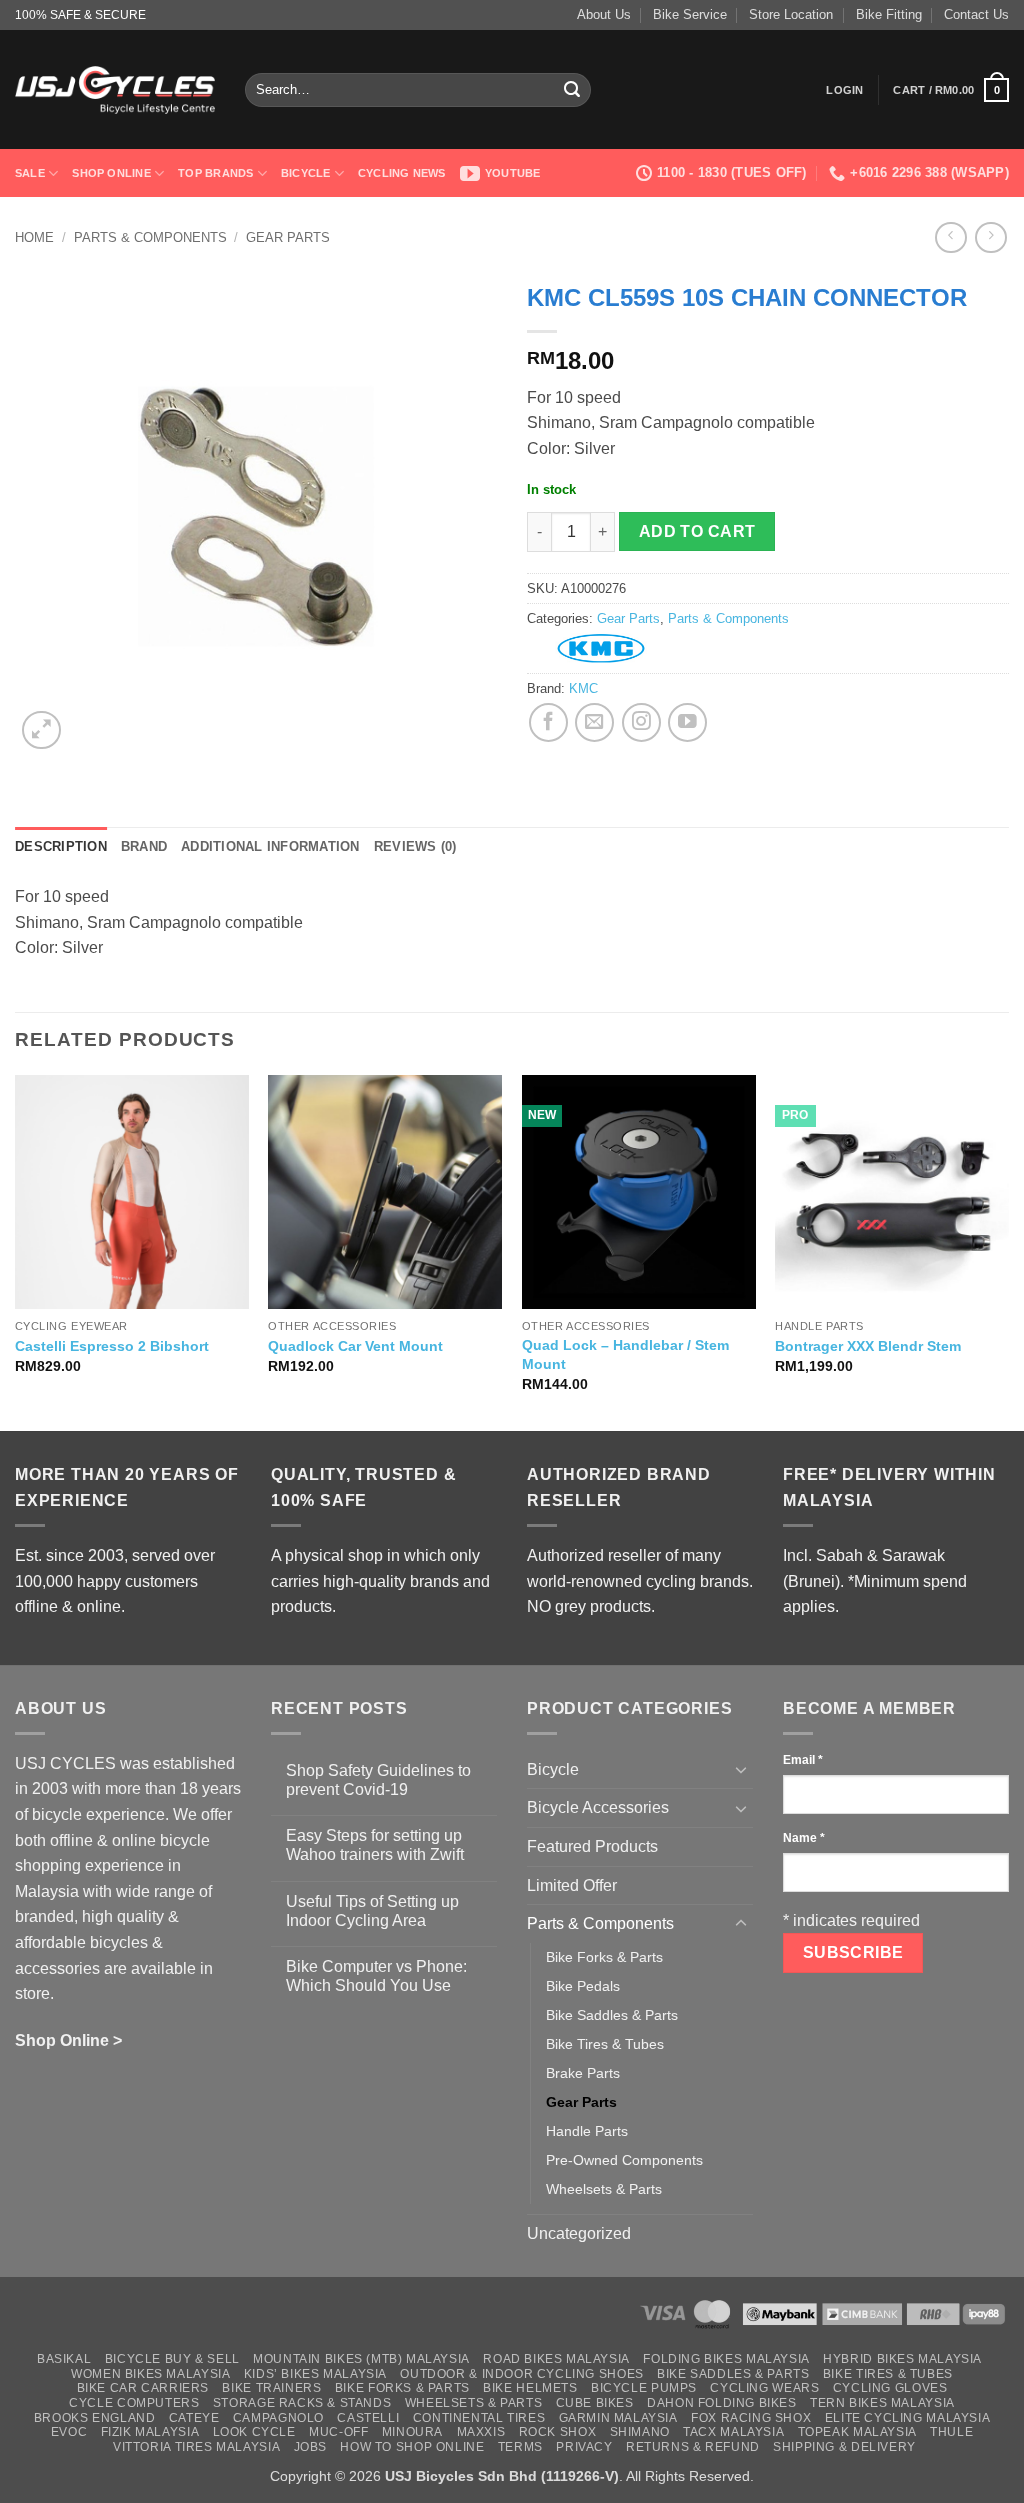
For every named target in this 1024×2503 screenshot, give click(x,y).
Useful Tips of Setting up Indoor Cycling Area (372, 1911)
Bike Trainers (271, 2388)
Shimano (640, 2432)
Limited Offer (572, 1885)
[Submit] (573, 90)
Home (34, 237)
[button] (844, 90)
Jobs (310, 2447)
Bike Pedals (583, 1986)
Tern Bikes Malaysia (882, 2403)
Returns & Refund (693, 2447)
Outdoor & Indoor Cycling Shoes (521, 2374)
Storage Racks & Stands (302, 2403)
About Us (604, 14)
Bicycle (306, 173)
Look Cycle (254, 2432)
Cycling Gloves (890, 2388)
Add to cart (697, 531)
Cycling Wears (764, 2388)
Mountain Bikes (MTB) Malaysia (361, 2359)
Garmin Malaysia (618, 2418)
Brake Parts (583, 2073)
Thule (951, 2432)
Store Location (791, 14)
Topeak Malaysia (857, 2432)
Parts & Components (150, 237)
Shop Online (111, 173)
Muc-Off (338, 2432)
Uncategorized (579, 2233)
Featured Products (592, 1846)
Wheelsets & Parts (604, 2189)
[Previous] (16, 1251)
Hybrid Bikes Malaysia (902, 2359)
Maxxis (481, 2432)
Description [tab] (61, 846)
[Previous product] (990, 237)
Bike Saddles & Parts (612, 2015)
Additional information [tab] (270, 846)
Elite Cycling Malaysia (907, 2418)
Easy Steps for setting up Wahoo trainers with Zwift (375, 1845)
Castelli (368, 2418)
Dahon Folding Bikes (722, 2403)
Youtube (513, 173)
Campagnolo (278, 2418)
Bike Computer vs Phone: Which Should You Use (376, 1976)
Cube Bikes (595, 2403)
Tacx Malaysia (733, 2432)
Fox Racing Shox (751, 2418)
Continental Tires (479, 2418)
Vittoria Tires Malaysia (196, 2447)
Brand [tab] (144, 846)
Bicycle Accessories (598, 1807)
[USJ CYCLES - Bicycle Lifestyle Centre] (115, 90)
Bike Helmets (530, 2388)
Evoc (69, 2432)
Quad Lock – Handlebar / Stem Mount (625, 1354)
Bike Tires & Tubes (605, 2044)
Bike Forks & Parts (604, 1957)
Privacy (584, 2447)
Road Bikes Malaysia (556, 2359)
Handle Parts (587, 2131)
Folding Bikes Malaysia (726, 2359)
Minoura (412, 2432)
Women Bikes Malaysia (150, 2374)
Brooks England (95, 2418)
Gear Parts (288, 237)
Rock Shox (558, 2432)
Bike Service (690, 14)
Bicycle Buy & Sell (172, 2359)
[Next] (1008, 1251)
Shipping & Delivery (844, 2447)
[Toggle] (741, 1769)
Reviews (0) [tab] (415, 846)
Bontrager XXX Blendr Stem (868, 1346)
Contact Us (976, 14)
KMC (583, 688)
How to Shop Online (412, 2447)
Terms (520, 2447)
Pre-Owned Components (624, 2160)
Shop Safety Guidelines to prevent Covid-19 (378, 1780)
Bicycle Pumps (644, 2388)
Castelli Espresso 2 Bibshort (112, 1346)
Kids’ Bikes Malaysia (315, 2374)
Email (803, 1760)
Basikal (64, 2359)
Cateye (194, 2418)
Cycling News (402, 173)
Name (804, 1838)
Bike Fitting (889, 14)
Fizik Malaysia (150, 2432)
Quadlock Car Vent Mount (355, 1346)
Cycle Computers (134, 2403)
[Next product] (950, 237)
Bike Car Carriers (143, 2388)
